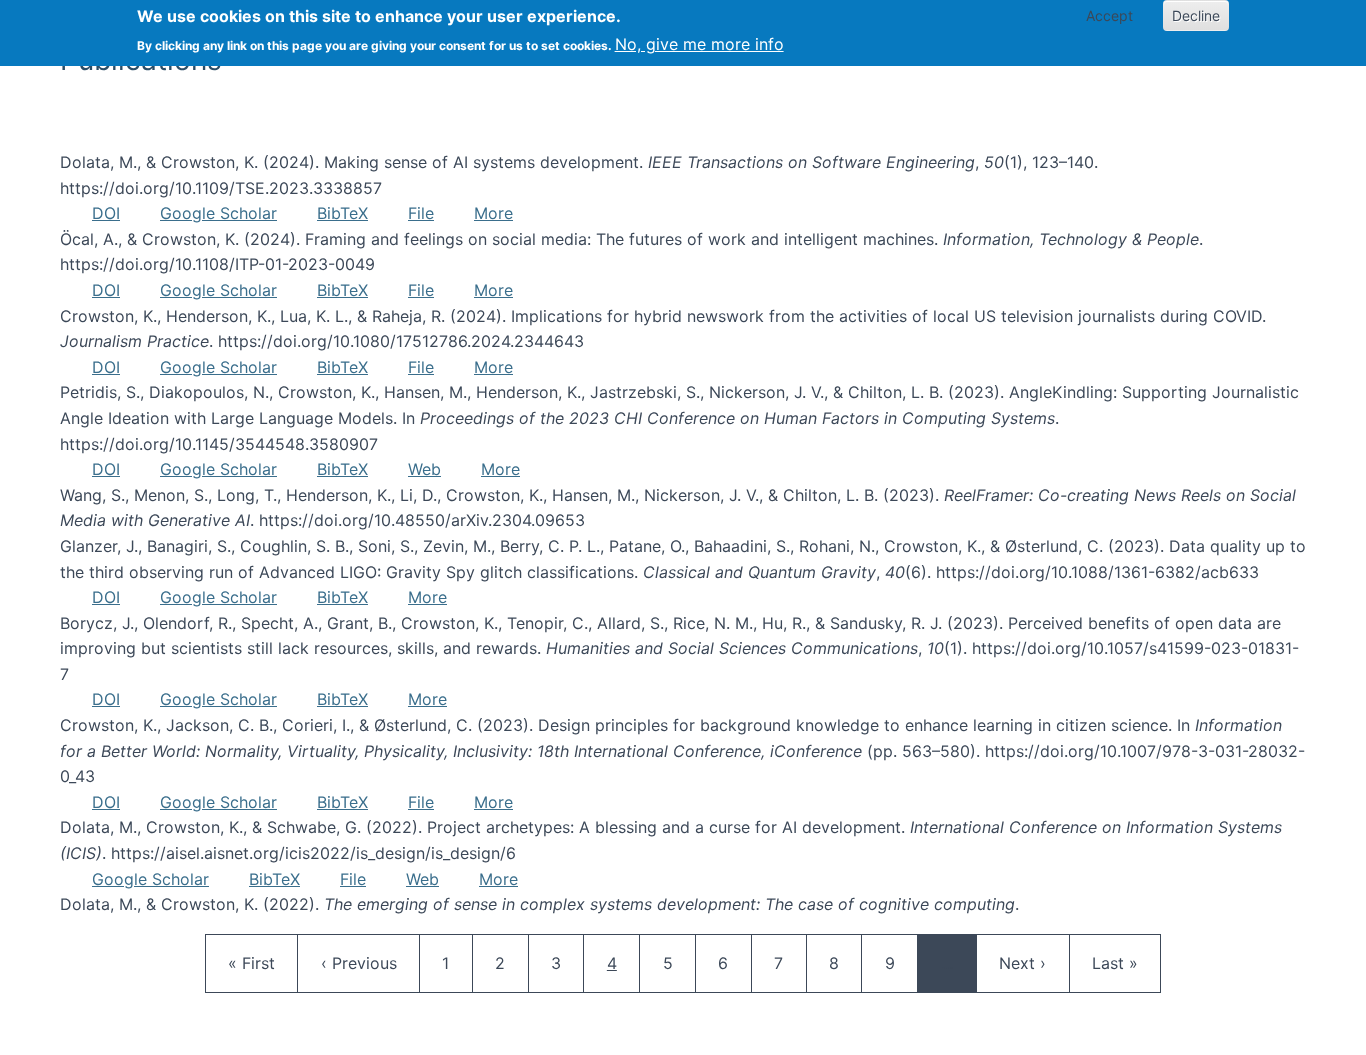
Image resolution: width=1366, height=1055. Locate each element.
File (421, 213)
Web (424, 469)
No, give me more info (699, 44)
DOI (106, 213)
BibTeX (342, 213)
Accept (1109, 15)
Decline (1196, 15)
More (493, 213)
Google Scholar (218, 213)
